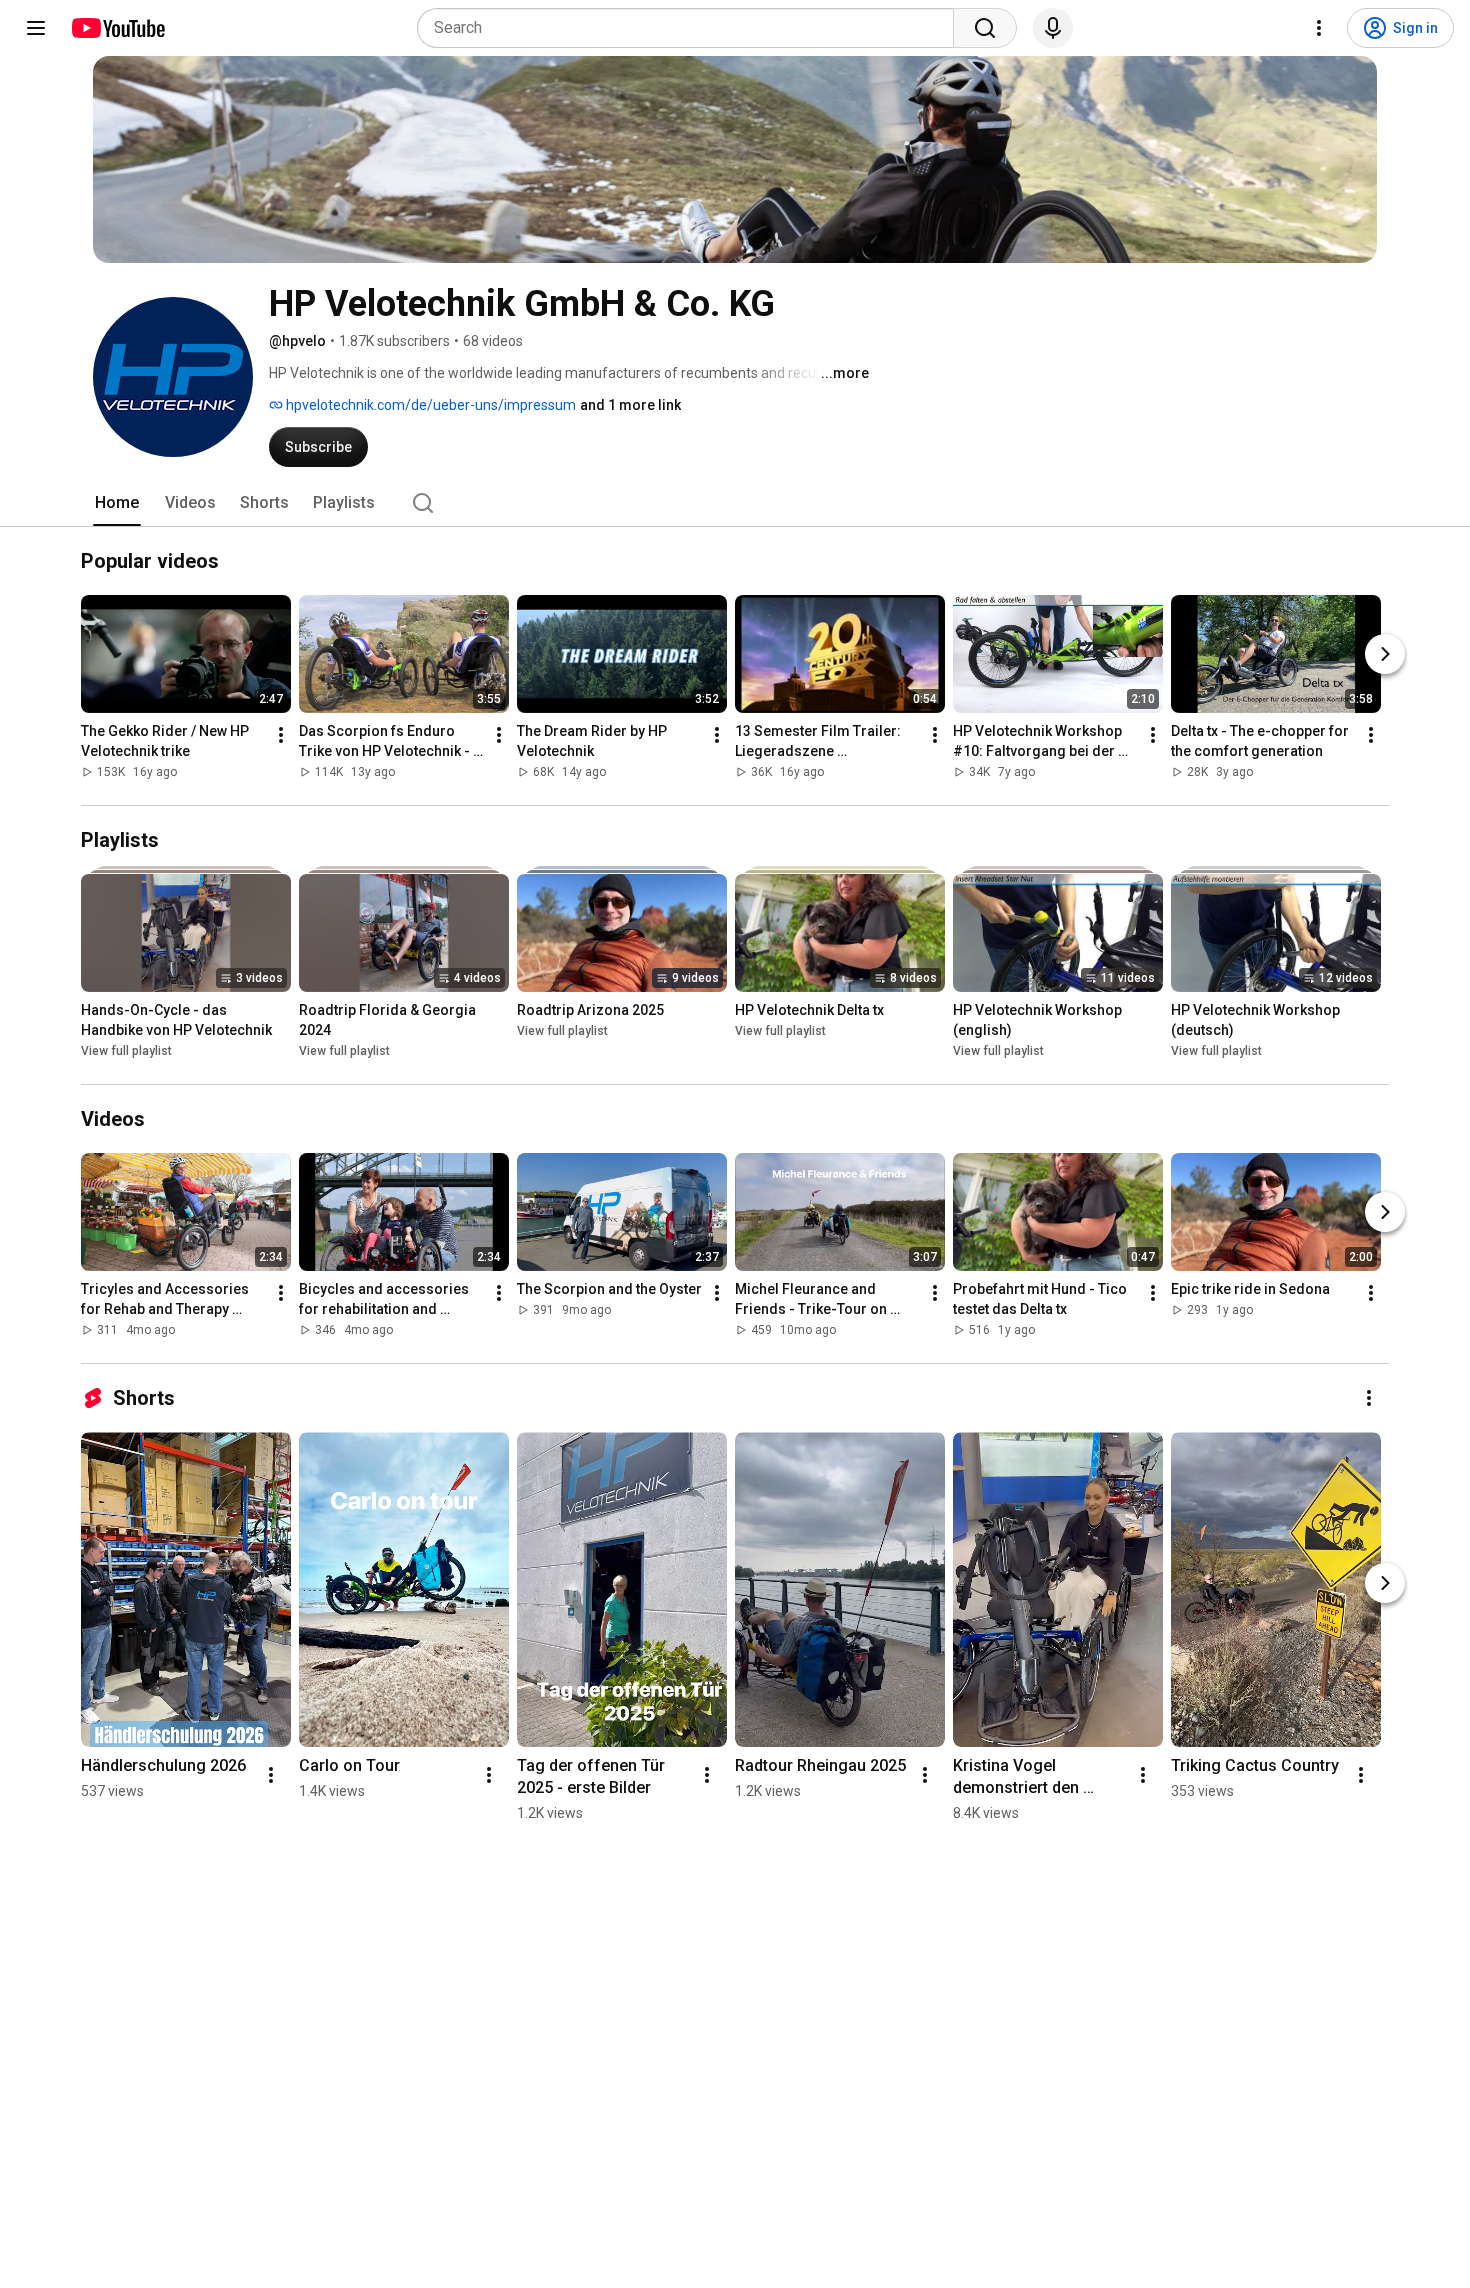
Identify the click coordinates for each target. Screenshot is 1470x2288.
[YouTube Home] (117, 28)
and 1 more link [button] (630, 405)
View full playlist (126, 1051)
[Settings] (1319, 28)
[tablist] (735, 503)
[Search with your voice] (1053, 28)
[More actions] (281, 735)
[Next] (1385, 654)
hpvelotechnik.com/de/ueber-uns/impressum (429, 405)
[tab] (117, 503)
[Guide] (36, 28)
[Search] (985, 28)
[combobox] (691, 28)
